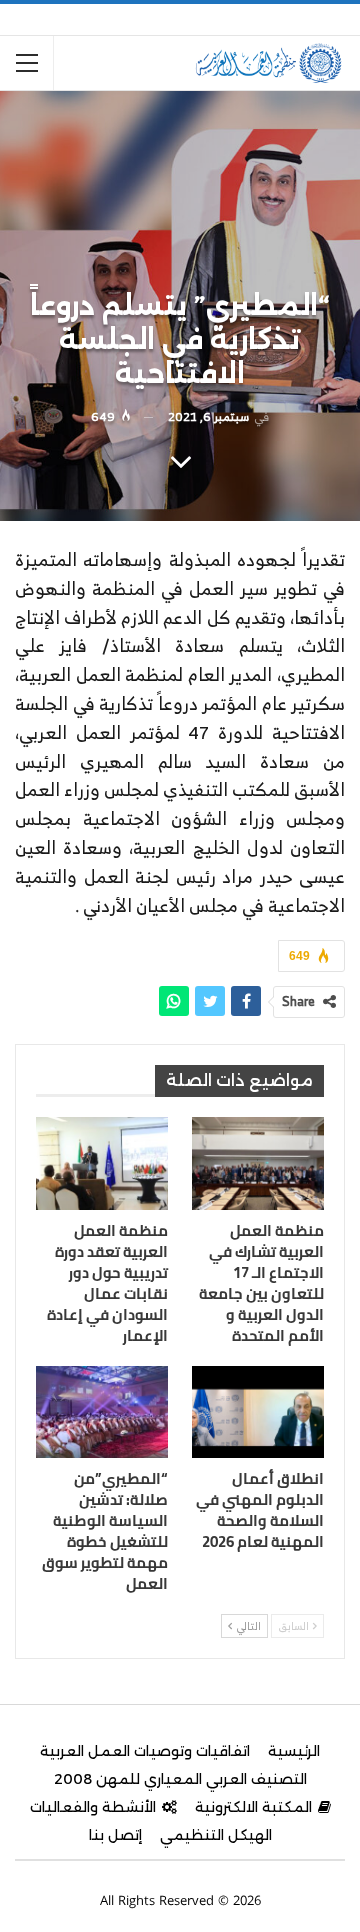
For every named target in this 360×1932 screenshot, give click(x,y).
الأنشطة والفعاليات (93, 1807)
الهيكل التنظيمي (216, 1835)
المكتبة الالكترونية (253, 1807)
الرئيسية (294, 1751)
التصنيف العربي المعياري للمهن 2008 (180, 1779)
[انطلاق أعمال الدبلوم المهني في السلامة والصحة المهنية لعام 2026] (258, 1412)
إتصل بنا (115, 1835)
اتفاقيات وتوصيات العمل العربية (145, 1751)
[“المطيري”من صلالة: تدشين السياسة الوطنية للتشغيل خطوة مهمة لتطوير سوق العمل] (102, 1412)
